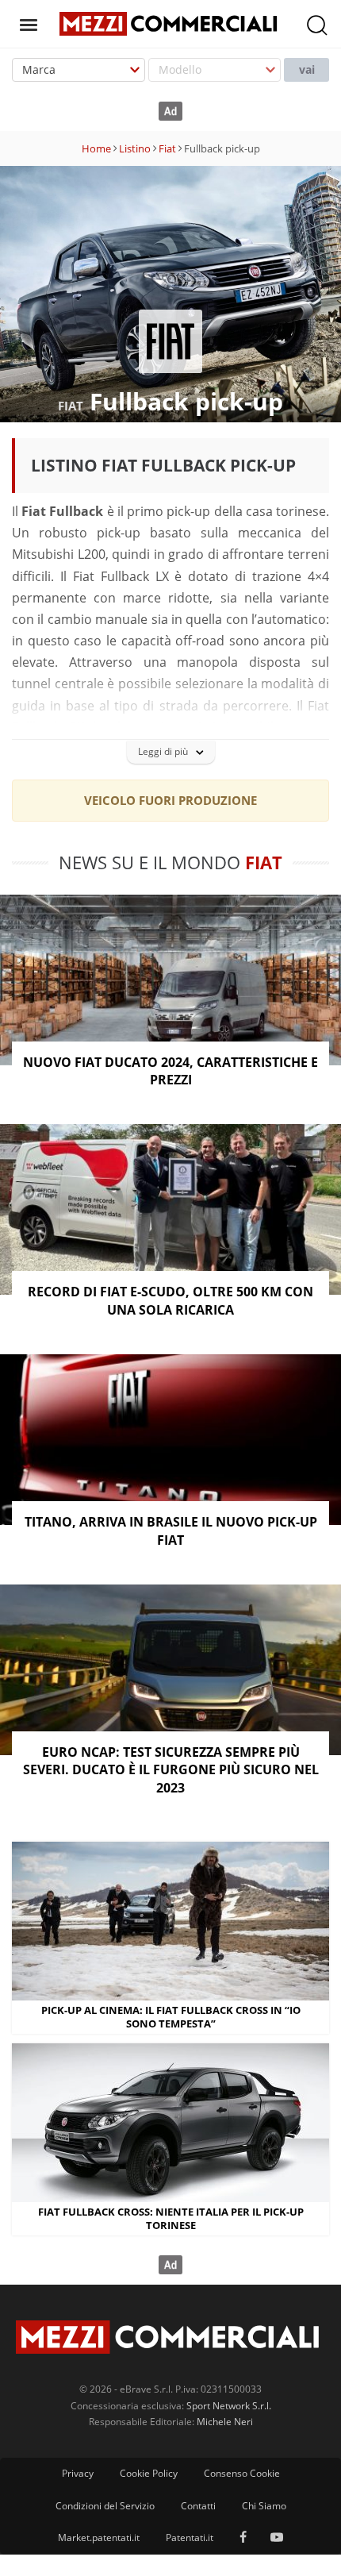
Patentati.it (190, 2537)
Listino (135, 148)
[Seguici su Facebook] (243, 2538)
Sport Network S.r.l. (229, 2406)
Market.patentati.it (99, 2537)
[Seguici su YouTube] (277, 2538)
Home (96, 148)
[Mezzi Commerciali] (170, 22)
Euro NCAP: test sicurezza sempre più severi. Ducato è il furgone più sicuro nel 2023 (171, 1770)
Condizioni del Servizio (105, 2506)
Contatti (198, 2506)
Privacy (78, 2473)
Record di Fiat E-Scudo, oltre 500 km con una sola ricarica (170, 1300)
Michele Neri (225, 2422)
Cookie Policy (149, 2473)
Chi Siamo (264, 2506)
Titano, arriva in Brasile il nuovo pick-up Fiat (171, 1531)
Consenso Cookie (242, 2473)
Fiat (167, 148)
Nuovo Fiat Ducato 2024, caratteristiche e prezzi (170, 1071)
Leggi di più (163, 751)
